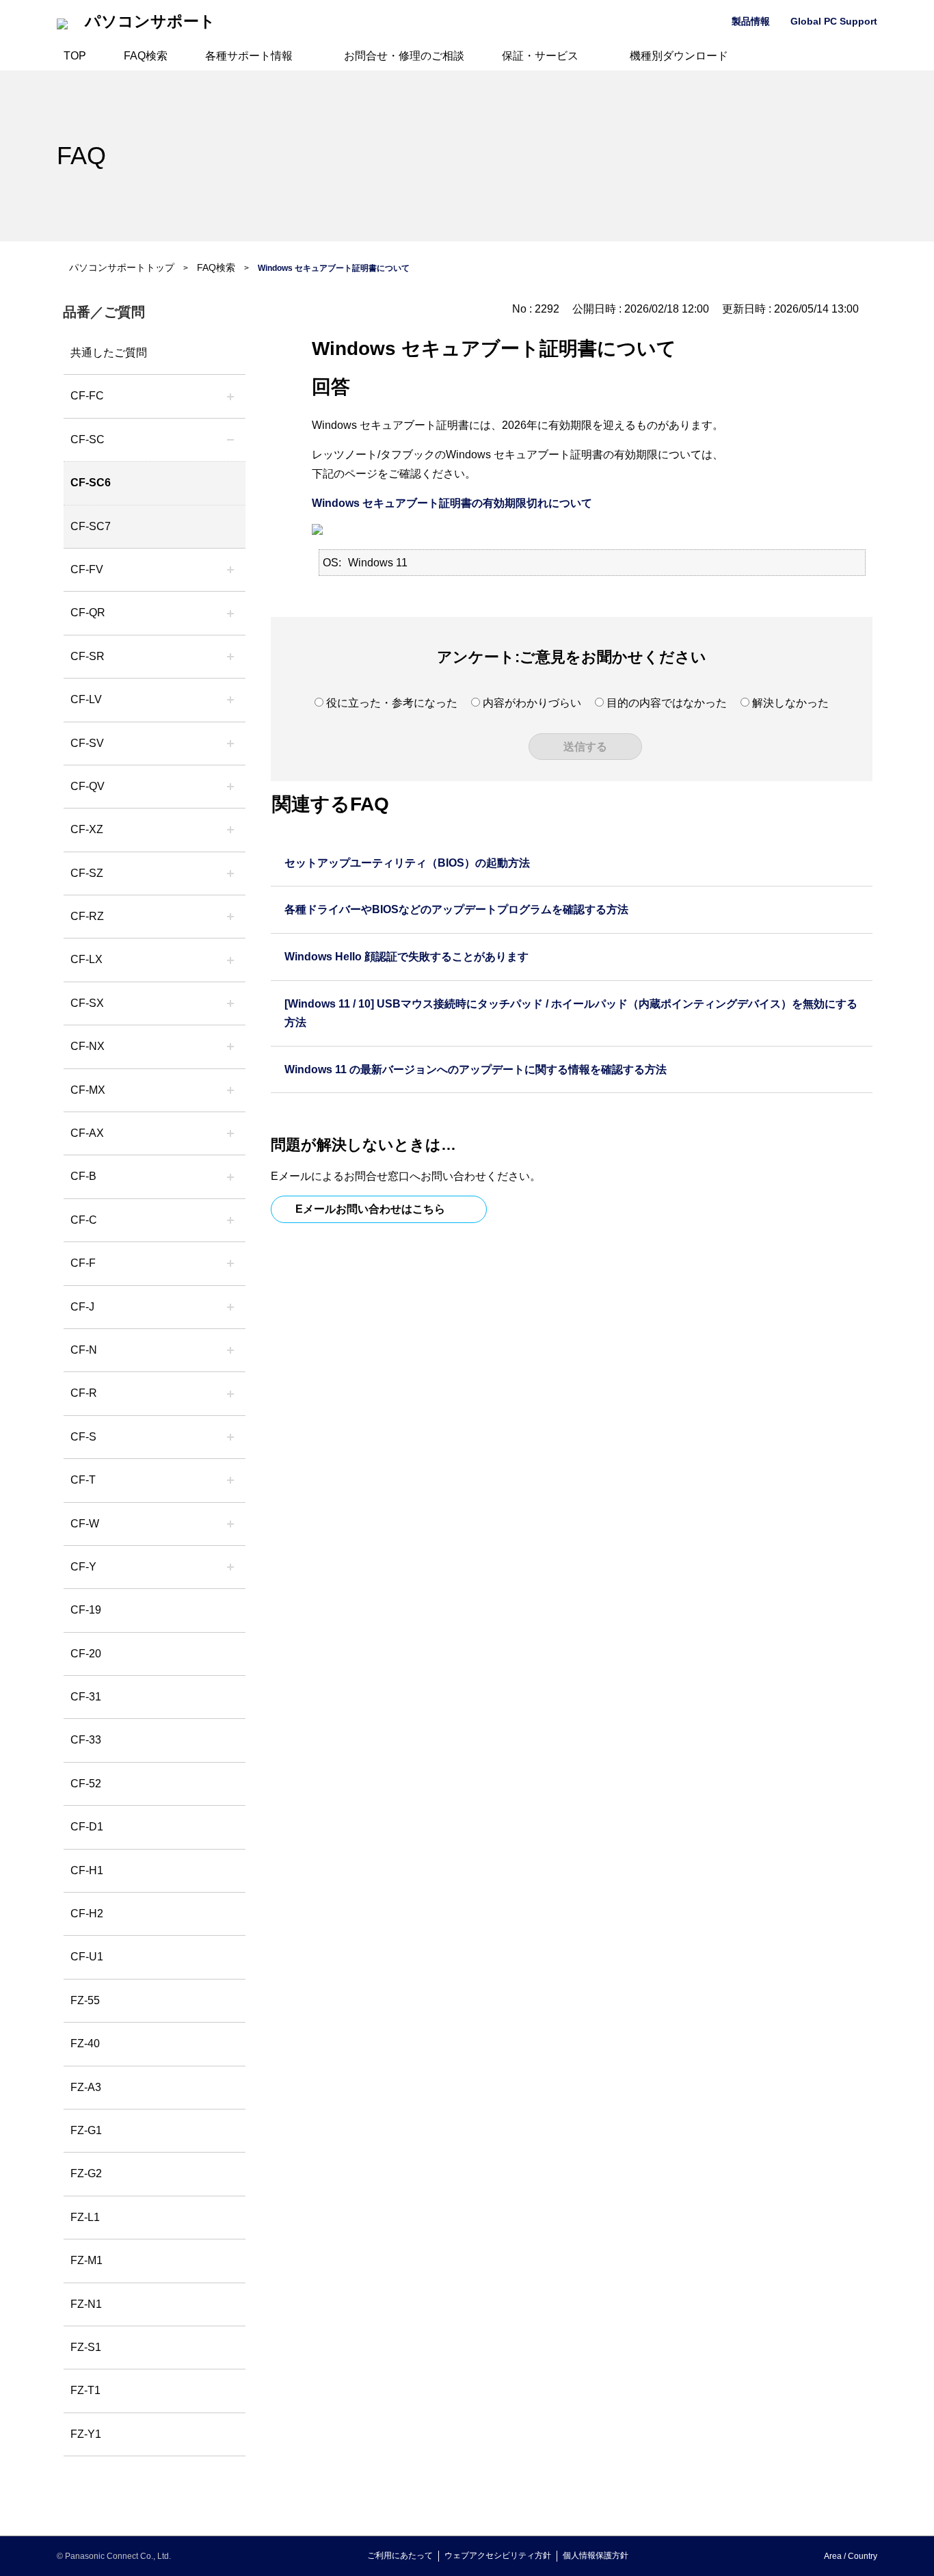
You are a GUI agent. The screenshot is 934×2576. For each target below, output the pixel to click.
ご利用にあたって (400, 2555)
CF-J (82, 1307)
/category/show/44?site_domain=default (230, 1177)
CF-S (83, 1437)
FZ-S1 (86, 2347)
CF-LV (86, 699)
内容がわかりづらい (532, 703)
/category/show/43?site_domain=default (230, 1133)
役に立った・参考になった (392, 703)
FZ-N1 (86, 2304)
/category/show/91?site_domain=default (230, 1480)
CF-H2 (87, 1914)
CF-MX (88, 1090)
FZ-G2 (86, 2173)
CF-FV (87, 569)
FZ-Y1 (86, 2434)
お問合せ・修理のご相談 (404, 56)
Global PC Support (834, 21)
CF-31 (86, 1697)
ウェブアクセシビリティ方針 (498, 2555)
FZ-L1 (85, 2217)
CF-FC (87, 396)
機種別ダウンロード (679, 56)
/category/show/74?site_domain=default (230, 657)
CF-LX (86, 959)
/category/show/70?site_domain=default (230, 1437)
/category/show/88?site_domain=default (230, 873)
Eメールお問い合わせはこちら (370, 1209)
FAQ (81, 156)
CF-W (85, 1524)
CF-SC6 (91, 483)
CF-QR (88, 613)
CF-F (83, 1263)
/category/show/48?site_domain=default (230, 1350)
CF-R (84, 1393)
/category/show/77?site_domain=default (230, 744)
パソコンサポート (150, 22)
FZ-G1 (86, 2130)
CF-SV (87, 743)
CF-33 (86, 1740)
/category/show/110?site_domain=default (230, 613)
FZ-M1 (86, 2260)
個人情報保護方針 (596, 2555)
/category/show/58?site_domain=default (230, 787)
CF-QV (88, 786)
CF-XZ (87, 829)
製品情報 (751, 21)
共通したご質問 (109, 353)
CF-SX (87, 1003)
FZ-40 (85, 2043)
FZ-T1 (85, 2390)
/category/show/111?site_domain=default (230, 830)
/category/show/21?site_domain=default (230, 570)
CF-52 (86, 1784)
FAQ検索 (146, 56)
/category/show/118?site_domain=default (230, 440)
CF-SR (88, 656)
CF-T (83, 1480)
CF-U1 (87, 1957)
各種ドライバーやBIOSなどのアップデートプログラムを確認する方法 (456, 909)
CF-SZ (87, 873)
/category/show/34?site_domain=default (230, 960)
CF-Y (83, 1567)
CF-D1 (87, 1827)
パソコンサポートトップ (122, 267)
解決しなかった (790, 703)
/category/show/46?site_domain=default (230, 1263)
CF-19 (86, 1610)
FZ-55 (85, 2000)
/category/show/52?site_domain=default (230, 1047)
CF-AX (87, 1133)
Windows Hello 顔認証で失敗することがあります (406, 957)
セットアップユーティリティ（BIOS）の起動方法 (407, 863)
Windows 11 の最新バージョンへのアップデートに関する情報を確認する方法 (476, 1069)
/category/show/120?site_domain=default (230, 396)
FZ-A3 (86, 2087)
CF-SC (88, 439)
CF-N (84, 1350)
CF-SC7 (91, 526)
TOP (75, 56)
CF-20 (86, 1654)
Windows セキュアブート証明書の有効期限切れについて (452, 503)
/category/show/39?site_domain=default (230, 1090)
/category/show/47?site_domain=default (230, 1307)
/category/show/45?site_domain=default (230, 1220)
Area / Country (851, 2556)
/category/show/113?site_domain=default (230, 1567)
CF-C (84, 1220)
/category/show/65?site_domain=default (230, 917)
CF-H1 (87, 1870)
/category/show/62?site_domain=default (230, 1393)
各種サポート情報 (249, 56)
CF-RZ (87, 916)
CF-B (83, 1176)
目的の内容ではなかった (667, 703)
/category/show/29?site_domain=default (230, 700)
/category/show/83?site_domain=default (230, 1003)
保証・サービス (540, 56)
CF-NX (88, 1046)
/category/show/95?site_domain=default (230, 1524)
